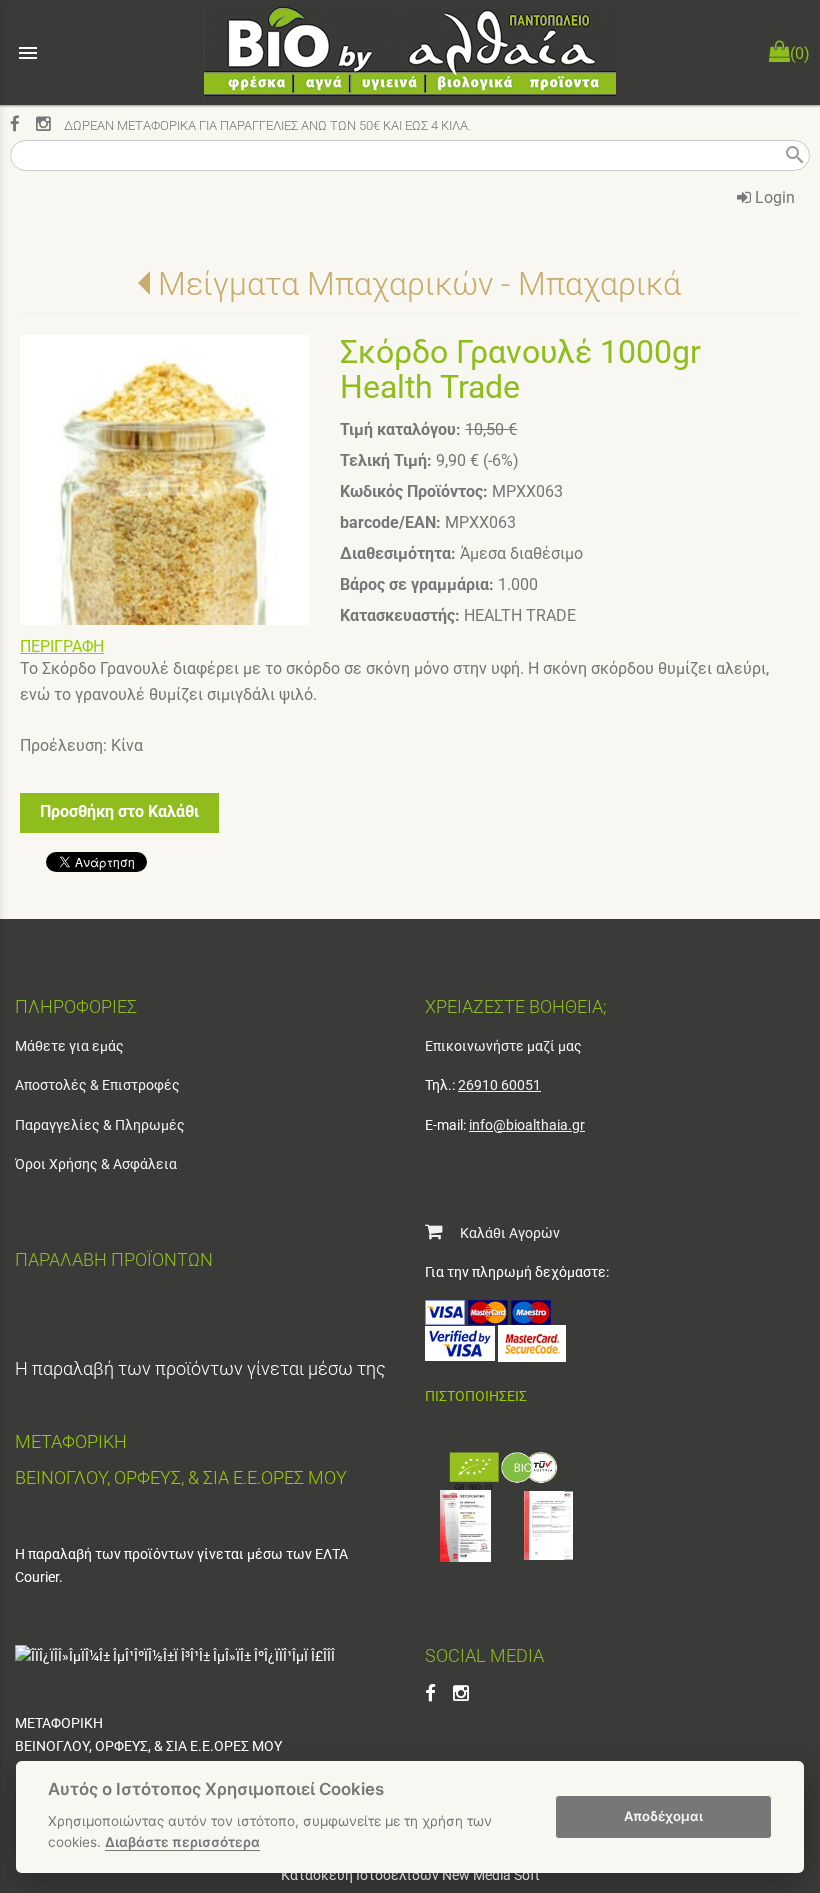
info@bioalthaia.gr (527, 1125)
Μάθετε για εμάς (69, 1046)
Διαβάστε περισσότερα (182, 1842)
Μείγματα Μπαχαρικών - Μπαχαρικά (419, 284)
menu (28, 53)
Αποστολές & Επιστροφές (97, 1085)
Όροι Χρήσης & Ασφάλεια (96, 1164)
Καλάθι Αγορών (501, 1233)
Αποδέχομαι (663, 1816)
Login (773, 197)
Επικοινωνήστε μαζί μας (503, 1046)
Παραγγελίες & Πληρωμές (100, 1125)
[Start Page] (410, 52)
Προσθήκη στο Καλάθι (119, 811)
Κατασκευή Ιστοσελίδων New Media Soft (410, 1875)
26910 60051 (499, 1085)
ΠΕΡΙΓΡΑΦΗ (62, 646)
